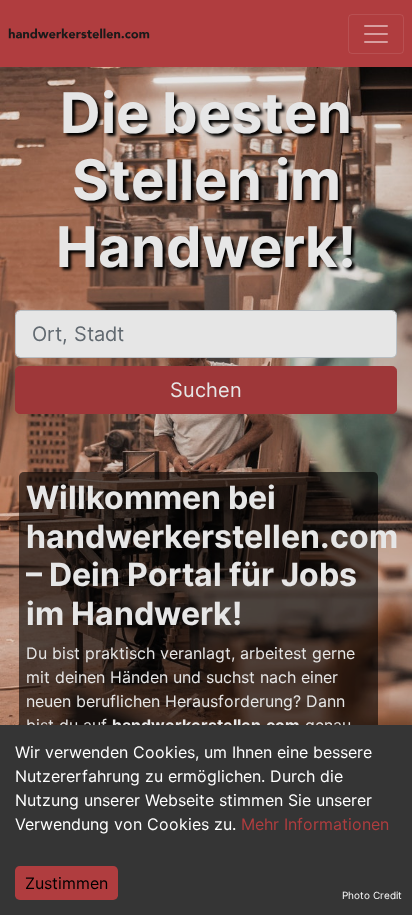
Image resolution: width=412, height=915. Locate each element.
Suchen (206, 390)
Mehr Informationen (315, 824)
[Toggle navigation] (376, 34)
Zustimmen (66, 883)
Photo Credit (372, 895)
